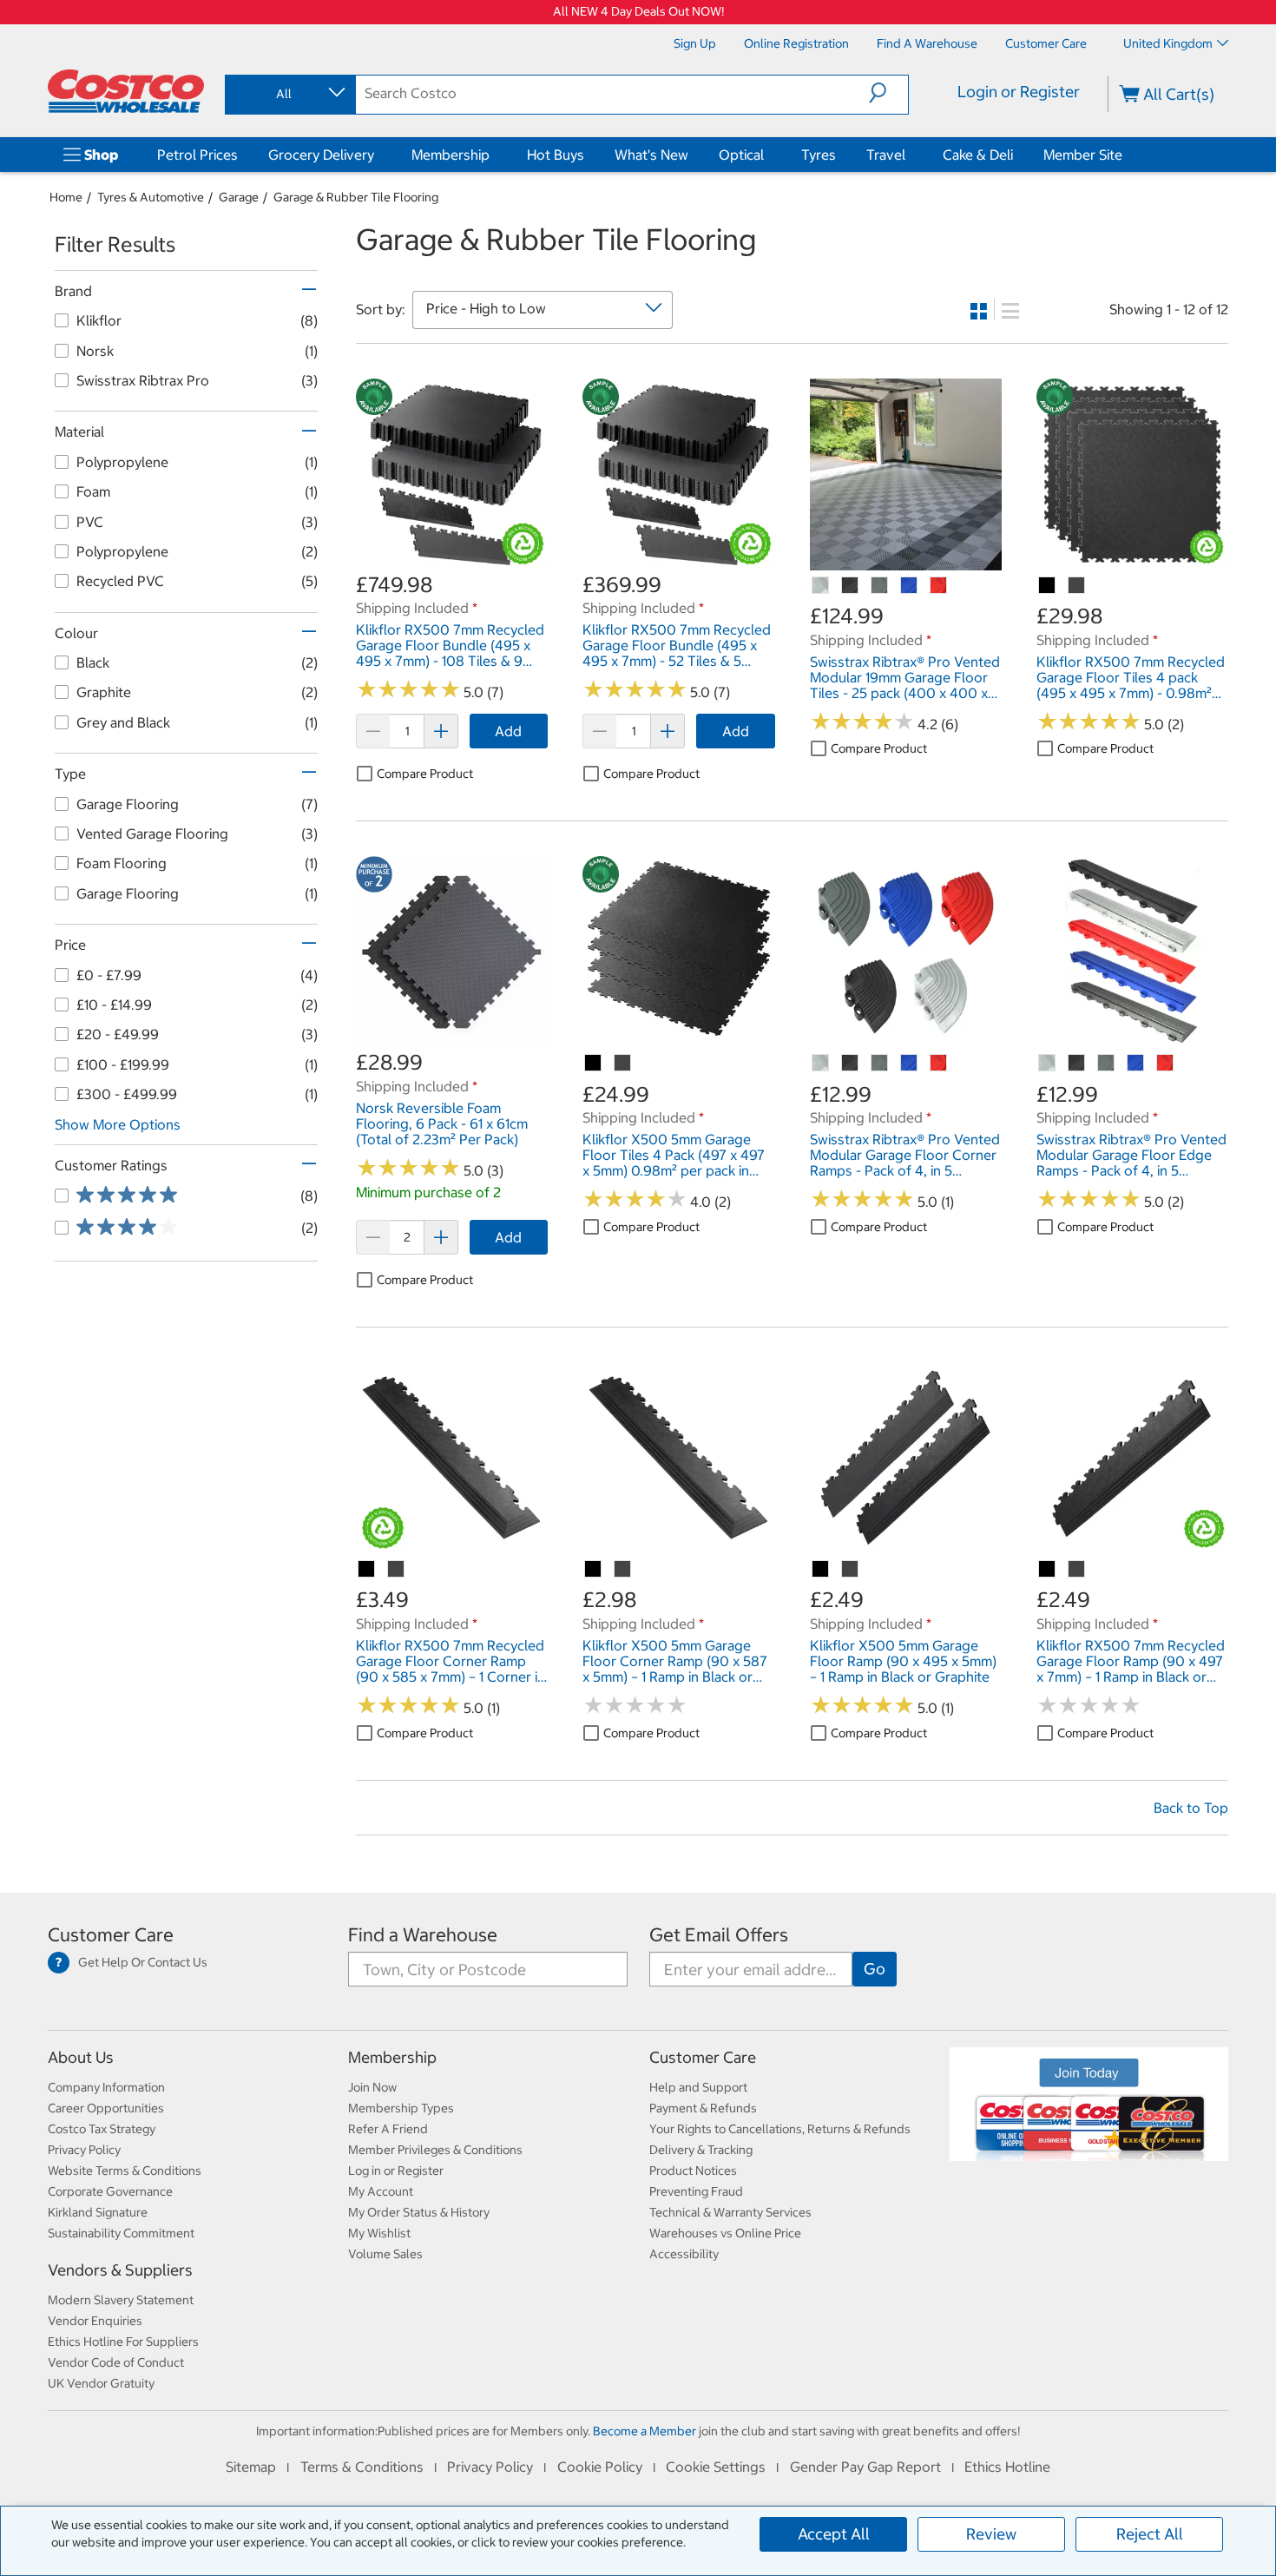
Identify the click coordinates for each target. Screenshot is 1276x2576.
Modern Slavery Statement (121, 2300)
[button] (888, 93)
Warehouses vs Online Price (725, 2233)
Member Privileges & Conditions (435, 2150)
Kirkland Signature (98, 2212)
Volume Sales (385, 2254)
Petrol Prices (197, 155)
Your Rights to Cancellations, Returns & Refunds (780, 2129)
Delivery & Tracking (701, 2150)
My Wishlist (379, 2233)
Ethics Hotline (1007, 2467)
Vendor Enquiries (95, 2321)
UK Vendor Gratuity (101, 2383)
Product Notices (693, 2171)
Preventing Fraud (696, 2191)
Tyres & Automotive (151, 197)
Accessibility (684, 2254)
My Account (381, 2191)
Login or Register (1019, 92)
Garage (239, 197)
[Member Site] (1126, 155)
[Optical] (767, 155)
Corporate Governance (110, 2191)
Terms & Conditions (362, 2467)
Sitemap (251, 2467)
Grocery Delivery (321, 155)
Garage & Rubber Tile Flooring (356, 197)
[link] (452, 561)
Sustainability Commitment (121, 2233)
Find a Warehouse (423, 1935)
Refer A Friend (388, 2129)
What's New (651, 155)
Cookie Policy (600, 2467)
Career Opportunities (106, 2108)
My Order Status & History (419, 2212)
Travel (886, 155)
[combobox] (289, 94)
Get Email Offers (719, 1935)
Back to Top (1191, 1808)
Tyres (819, 155)
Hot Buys (556, 155)
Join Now (372, 2087)
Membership (451, 155)
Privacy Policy (84, 2150)
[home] (126, 91)
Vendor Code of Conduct (116, 2362)
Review (991, 2534)
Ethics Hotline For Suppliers (123, 2342)
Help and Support (698, 2087)
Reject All (1150, 2534)
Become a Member (645, 2431)
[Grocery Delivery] (378, 155)
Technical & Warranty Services (730, 2212)
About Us (81, 2057)
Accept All (834, 2534)
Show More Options (118, 1124)
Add (508, 731)
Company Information (106, 2087)
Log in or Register (396, 2171)
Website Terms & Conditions (125, 2171)
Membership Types (401, 2108)
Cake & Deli (978, 155)
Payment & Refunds (703, 2108)
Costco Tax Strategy (102, 2129)
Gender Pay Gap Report (865, 2467)
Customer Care (111, 1935)
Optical (741, 155)
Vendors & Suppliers (120, 2270)
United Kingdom (1168, 43)
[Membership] (493, 155)
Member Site (1083, 155)
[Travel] (909, 155)
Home (66, 197)
